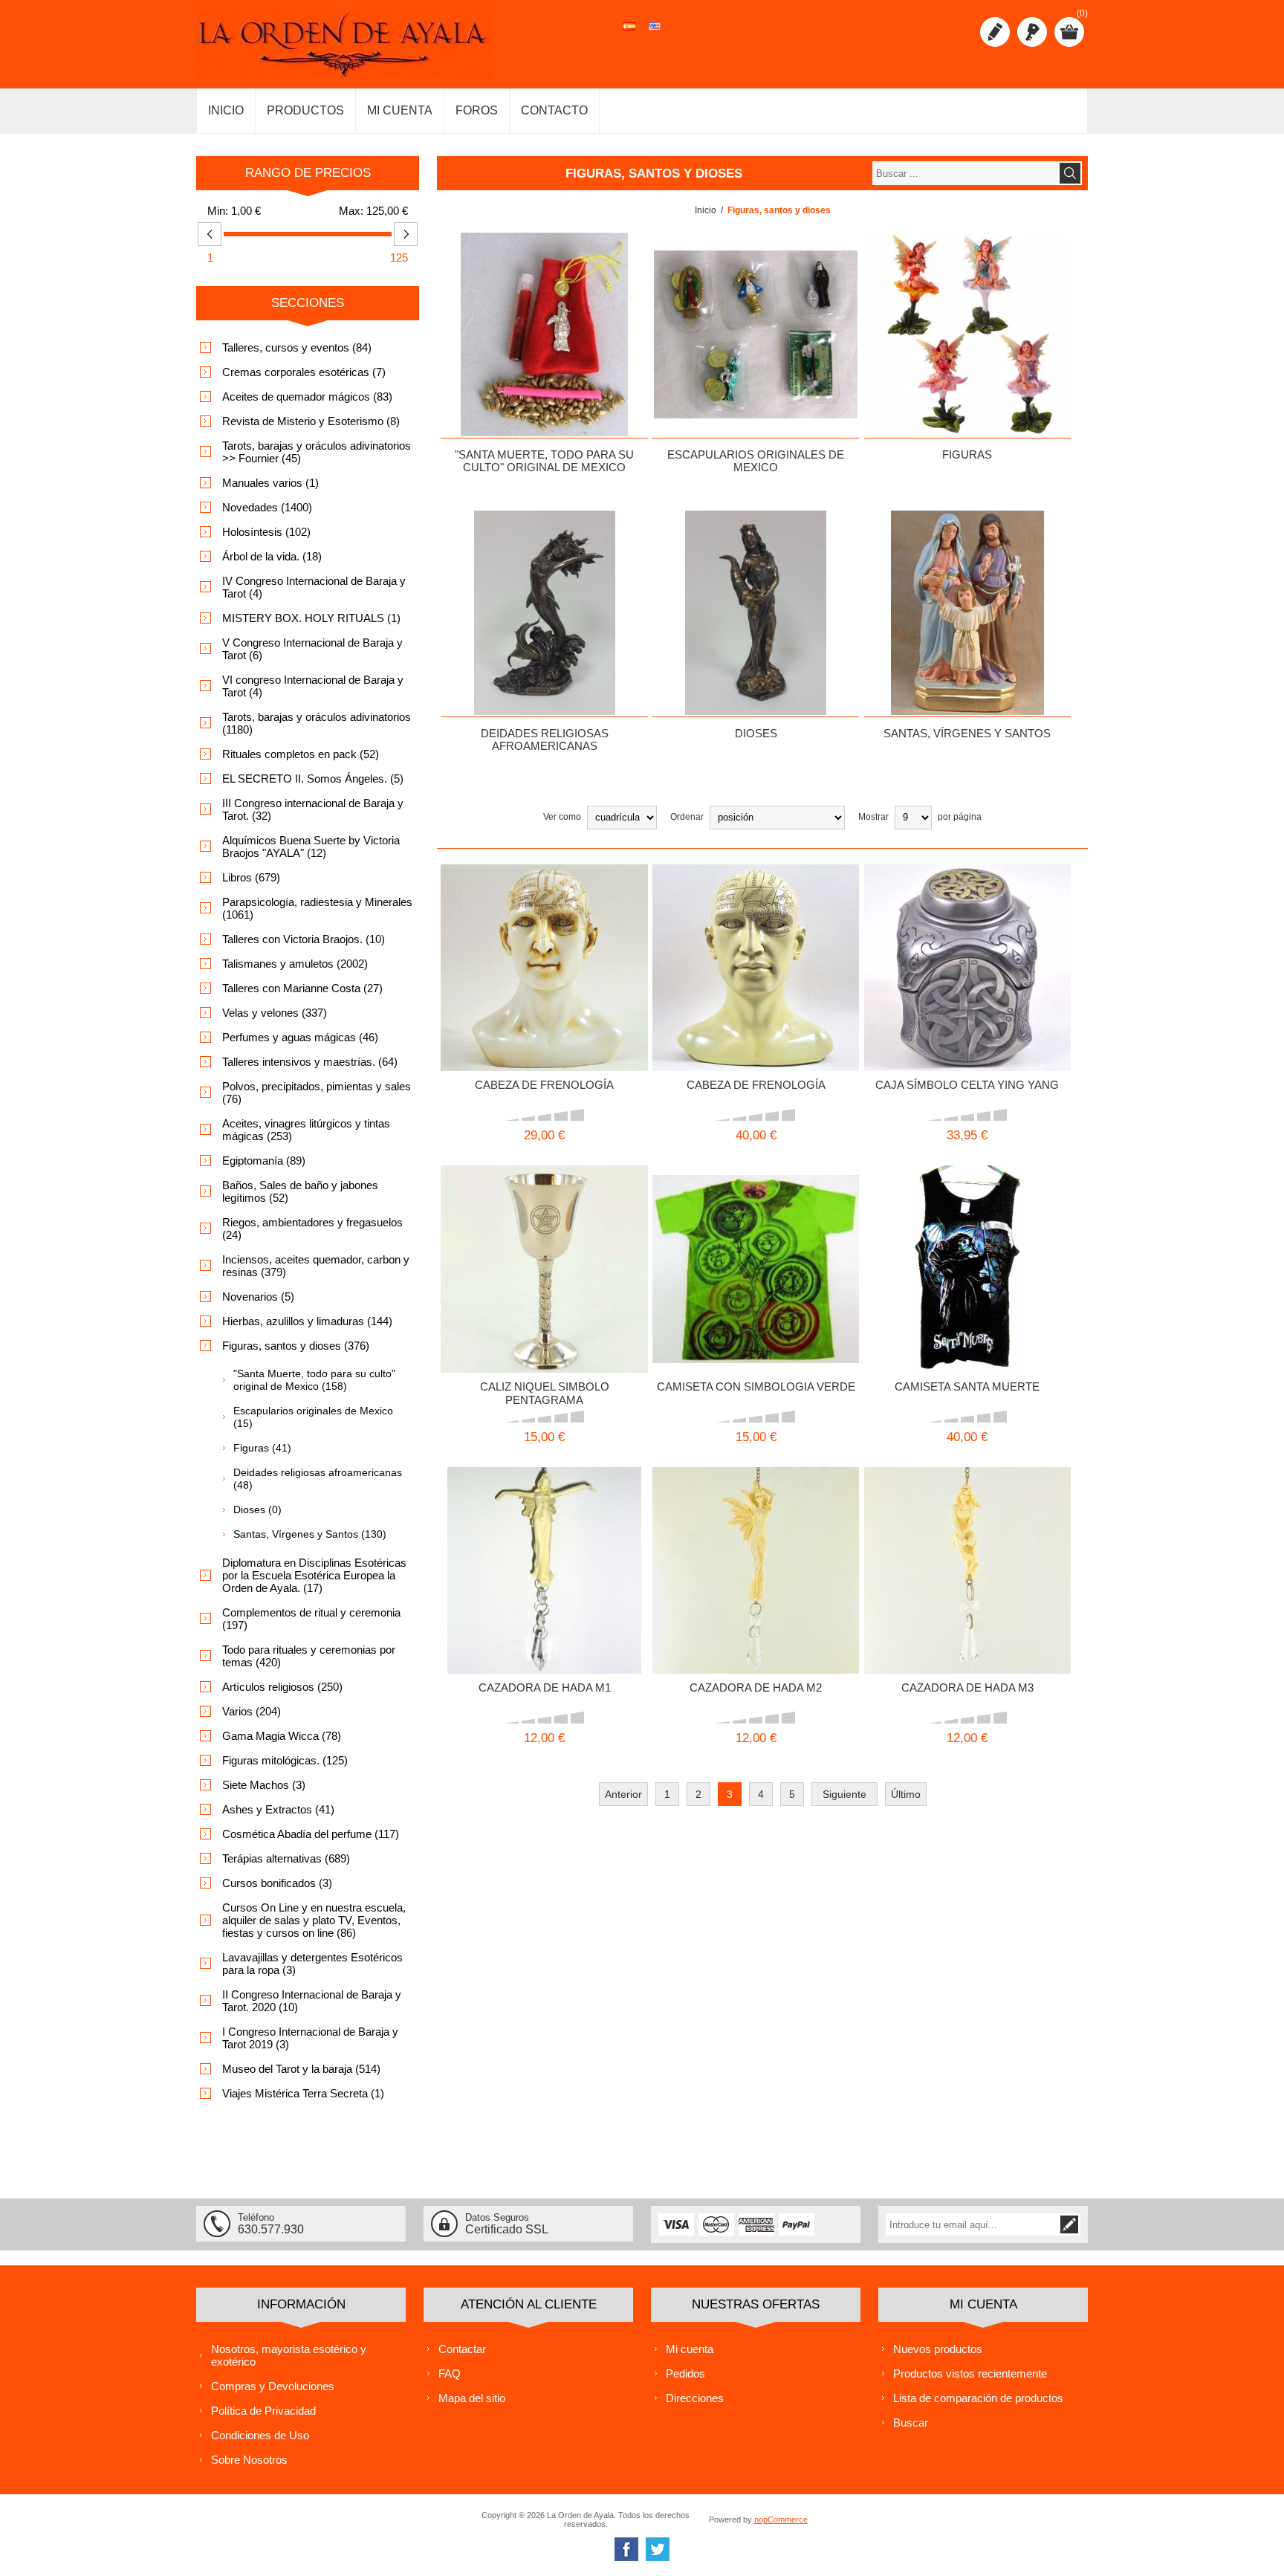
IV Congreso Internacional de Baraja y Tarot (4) (314, 587)
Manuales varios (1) (270, 483)
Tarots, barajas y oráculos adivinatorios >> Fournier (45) (317, 452)
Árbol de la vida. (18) (272, 556)
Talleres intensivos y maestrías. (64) (310, 1062)
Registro (995, 32)
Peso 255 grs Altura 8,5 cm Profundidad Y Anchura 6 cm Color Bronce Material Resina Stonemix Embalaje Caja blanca (967, 949)
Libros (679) (251, 877)
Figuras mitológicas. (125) (285, 1760)
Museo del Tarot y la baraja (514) (301, 2069)
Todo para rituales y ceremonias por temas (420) (309, 1656)
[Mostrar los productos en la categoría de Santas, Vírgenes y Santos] (967, 612)
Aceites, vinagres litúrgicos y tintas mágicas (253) (306, 1130)
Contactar (462, 2349)
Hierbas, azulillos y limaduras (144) (307, 1321)
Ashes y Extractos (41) (278, 1809)
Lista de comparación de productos (978, 2398)
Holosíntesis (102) (266, 532)
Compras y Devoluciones (273, 2386)
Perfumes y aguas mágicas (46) (300, 1037)
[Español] (629, 34)
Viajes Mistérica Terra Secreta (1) (303, 2093)
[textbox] (965, 173)
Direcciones (695, 2398)
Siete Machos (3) (264, 1785)
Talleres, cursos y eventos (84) (297, 347)
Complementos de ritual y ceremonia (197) (311, 1619)
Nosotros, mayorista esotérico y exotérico (289, 2355)
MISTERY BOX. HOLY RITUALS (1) (311, 618)
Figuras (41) (262, 1448)
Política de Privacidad (263, 2411)
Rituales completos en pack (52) (301, 754)
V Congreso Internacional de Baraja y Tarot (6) (312, 649)
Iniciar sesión (1032, 32)
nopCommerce (781, 2520)
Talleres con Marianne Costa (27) (302, 988)
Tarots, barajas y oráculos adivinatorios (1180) (317, 723)
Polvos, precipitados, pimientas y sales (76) (317, 1093)
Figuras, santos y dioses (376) (296, 1346)
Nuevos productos (938, 2349)
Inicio (706, 210)
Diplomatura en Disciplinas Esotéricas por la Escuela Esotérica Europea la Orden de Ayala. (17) (314, 1575)
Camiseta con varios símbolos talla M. (736, 1239)
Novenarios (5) (258, 1297)
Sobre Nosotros (249, 2460)
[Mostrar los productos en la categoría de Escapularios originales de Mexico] (756, 334)
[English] (655, 34)
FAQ (450, 2373)
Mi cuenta (690, 2349)
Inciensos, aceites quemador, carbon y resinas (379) (316, 1266)
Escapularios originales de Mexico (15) (313, 1417)
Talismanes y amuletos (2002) (295, 964)
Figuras (967, 454)
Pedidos (685, 2373)
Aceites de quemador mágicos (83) (307, 397)
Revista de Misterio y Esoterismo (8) (311, 421)
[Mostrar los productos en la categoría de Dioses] (756, 612)
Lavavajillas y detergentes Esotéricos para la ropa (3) (312, 1964)
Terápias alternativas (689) (286, 1858)
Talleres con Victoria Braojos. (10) (304, 939)
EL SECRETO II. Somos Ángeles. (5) (313, 779)
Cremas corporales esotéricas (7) (304, 372)
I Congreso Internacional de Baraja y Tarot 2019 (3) (310, 2038)
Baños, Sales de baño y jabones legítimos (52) (300, 1191)
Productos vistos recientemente (970, 2373)
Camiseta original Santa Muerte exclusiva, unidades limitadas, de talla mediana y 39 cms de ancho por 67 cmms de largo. (967, 1250)
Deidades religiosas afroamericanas (545, 740)
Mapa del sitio (472, 2398)
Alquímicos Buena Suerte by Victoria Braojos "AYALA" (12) (311, 847)
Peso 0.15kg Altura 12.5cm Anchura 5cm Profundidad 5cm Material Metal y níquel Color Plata (544, 1250)
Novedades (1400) (267, 507)
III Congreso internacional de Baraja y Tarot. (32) (313, 809)
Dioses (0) (257, 1509)
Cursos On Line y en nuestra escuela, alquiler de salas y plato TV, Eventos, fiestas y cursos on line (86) (314, 1920)
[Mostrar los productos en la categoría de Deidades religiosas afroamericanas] (544, 612)
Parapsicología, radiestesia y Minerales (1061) (317, 908)
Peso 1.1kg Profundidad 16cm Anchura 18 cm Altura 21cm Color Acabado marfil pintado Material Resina (756, 949)
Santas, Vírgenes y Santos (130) (310, 1534)
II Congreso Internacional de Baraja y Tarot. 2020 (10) (312, 2001)
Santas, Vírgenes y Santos (967, 733)
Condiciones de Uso (260, 2435)
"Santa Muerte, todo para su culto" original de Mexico (544, 461)
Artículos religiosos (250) (282, 1687)
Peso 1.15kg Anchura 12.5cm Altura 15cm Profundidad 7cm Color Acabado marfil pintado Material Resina (544, 949)
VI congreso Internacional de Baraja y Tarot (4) (313, 686)
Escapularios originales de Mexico (756, 461)
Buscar (911, 2423)
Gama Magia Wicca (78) (282, 1736)
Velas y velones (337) (275, 1013)
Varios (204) (252, 1711)
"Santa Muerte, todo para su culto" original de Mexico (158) (314, 1380)
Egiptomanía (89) (264, 1161)
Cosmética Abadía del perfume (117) (311, 1834)
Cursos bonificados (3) (277, 1883)
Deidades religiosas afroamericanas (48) (318, 1479)
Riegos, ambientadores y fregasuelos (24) (312, 1229)
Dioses (756, 733)
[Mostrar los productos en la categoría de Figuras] (967, 334)
